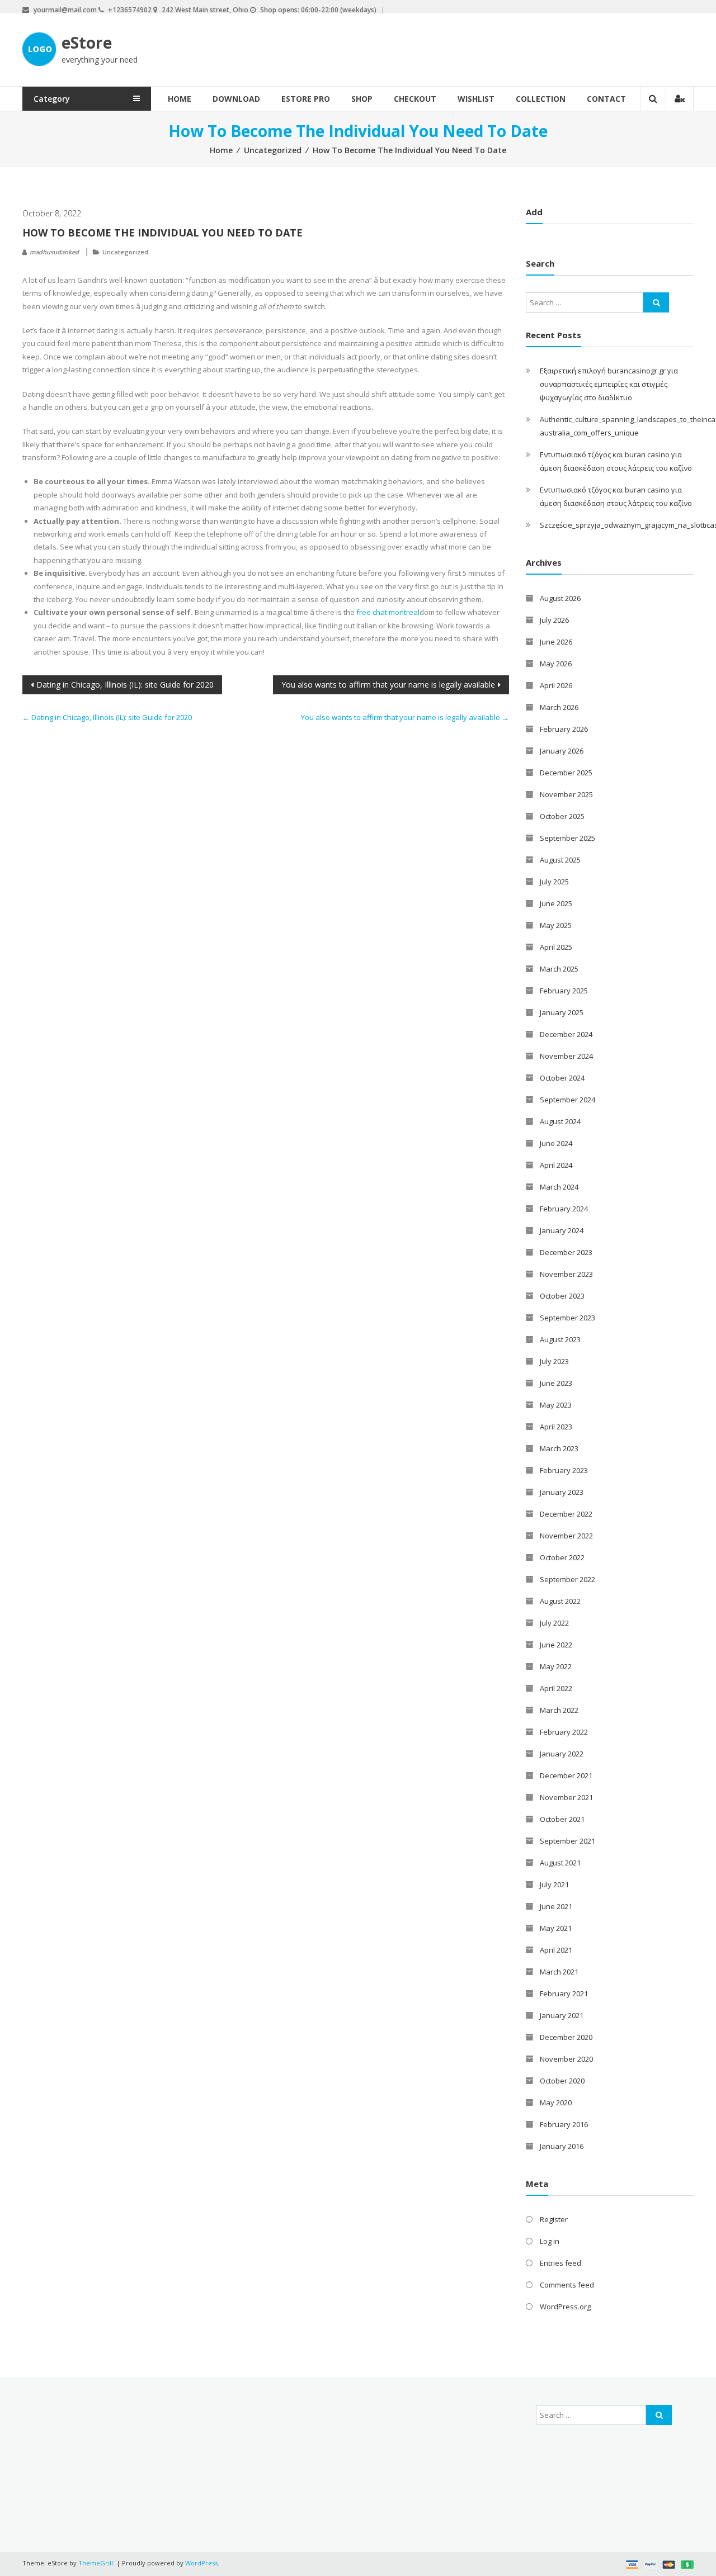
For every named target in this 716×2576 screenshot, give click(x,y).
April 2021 (556, 1950)
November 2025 (566, 794)
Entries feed (560, 2263)
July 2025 (554, 882)
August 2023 (560, 1339)
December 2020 (566, 2037)
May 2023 (556, 1405)
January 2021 (562, 2015)
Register (554, 2219)
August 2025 (560, 860)
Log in (550, 2241)
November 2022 (566, 1536)
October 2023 (562, 1296)
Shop (362, 99)
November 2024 (566, 1056)
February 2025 (564, 991)
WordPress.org (565, 2307)
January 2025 (562, 1012)
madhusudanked (54, 252)
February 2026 (564, 729)
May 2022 (556, 1666)
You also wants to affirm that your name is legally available (388, 685)
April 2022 (556, 1688)
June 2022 (556, 1645)
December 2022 (566, 1514)
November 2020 (566, 2059)
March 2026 (559, 707)
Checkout (415, 99)
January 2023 (562, 1492)
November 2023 (566, 1274)
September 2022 (567, 1579)
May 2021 (556, 1928)
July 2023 (554, 1361)
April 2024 (556, 1165)
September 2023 (567, 1318)
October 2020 (562, 2081)
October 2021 (562, 1819)
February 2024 (564, 1209)
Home (180, 99)
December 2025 (566, 773)
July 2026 (554, 620)
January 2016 (562, 2146)
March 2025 (559, 969)
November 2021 (566, 1797)
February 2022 (564, 1732)
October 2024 (562, 1078)
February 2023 (564, 1470)
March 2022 (559, 1710)
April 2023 (556, 1427)
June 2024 (556, 1143)
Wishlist (476, 99)
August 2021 (560, 1863)
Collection (541, 99)
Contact (606, 99)
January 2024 (562, 1230)
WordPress (201, 2563)
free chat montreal (388, 612)
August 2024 (560, 1121)
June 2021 (556, 1906)
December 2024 (566, 1034)
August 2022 (560, 1601)
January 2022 (562, 1754)
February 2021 (564, 1993)
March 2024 (559, 1187)
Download (236, 99)
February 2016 (564, 2124)
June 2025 (556, 903)
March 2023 (559, 1448)
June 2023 (556, 1383)
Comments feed (567, 2285)
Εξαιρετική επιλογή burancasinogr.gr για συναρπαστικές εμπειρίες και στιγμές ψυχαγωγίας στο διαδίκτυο (609, 384)
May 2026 (556, 664)
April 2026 (556, 685)
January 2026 (562, 751)
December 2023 (566, 1252)
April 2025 (556, 947)
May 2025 (556, 925)
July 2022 (554, 1623)
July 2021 (554, 1884)
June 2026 (556, 642)
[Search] (656, 302)
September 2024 (567, 1100)
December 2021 (566, 1775)
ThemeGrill (96, 2563)
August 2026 (560, 598)
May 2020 (556, 2103)
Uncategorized (273, 150)
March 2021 (559, 1972)
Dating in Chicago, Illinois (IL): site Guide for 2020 (125, 685)
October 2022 (562, 1557)
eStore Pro (306, 99)
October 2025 (562, 816)
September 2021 (567, 1841)
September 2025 (567, 838)
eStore (87, 42)
